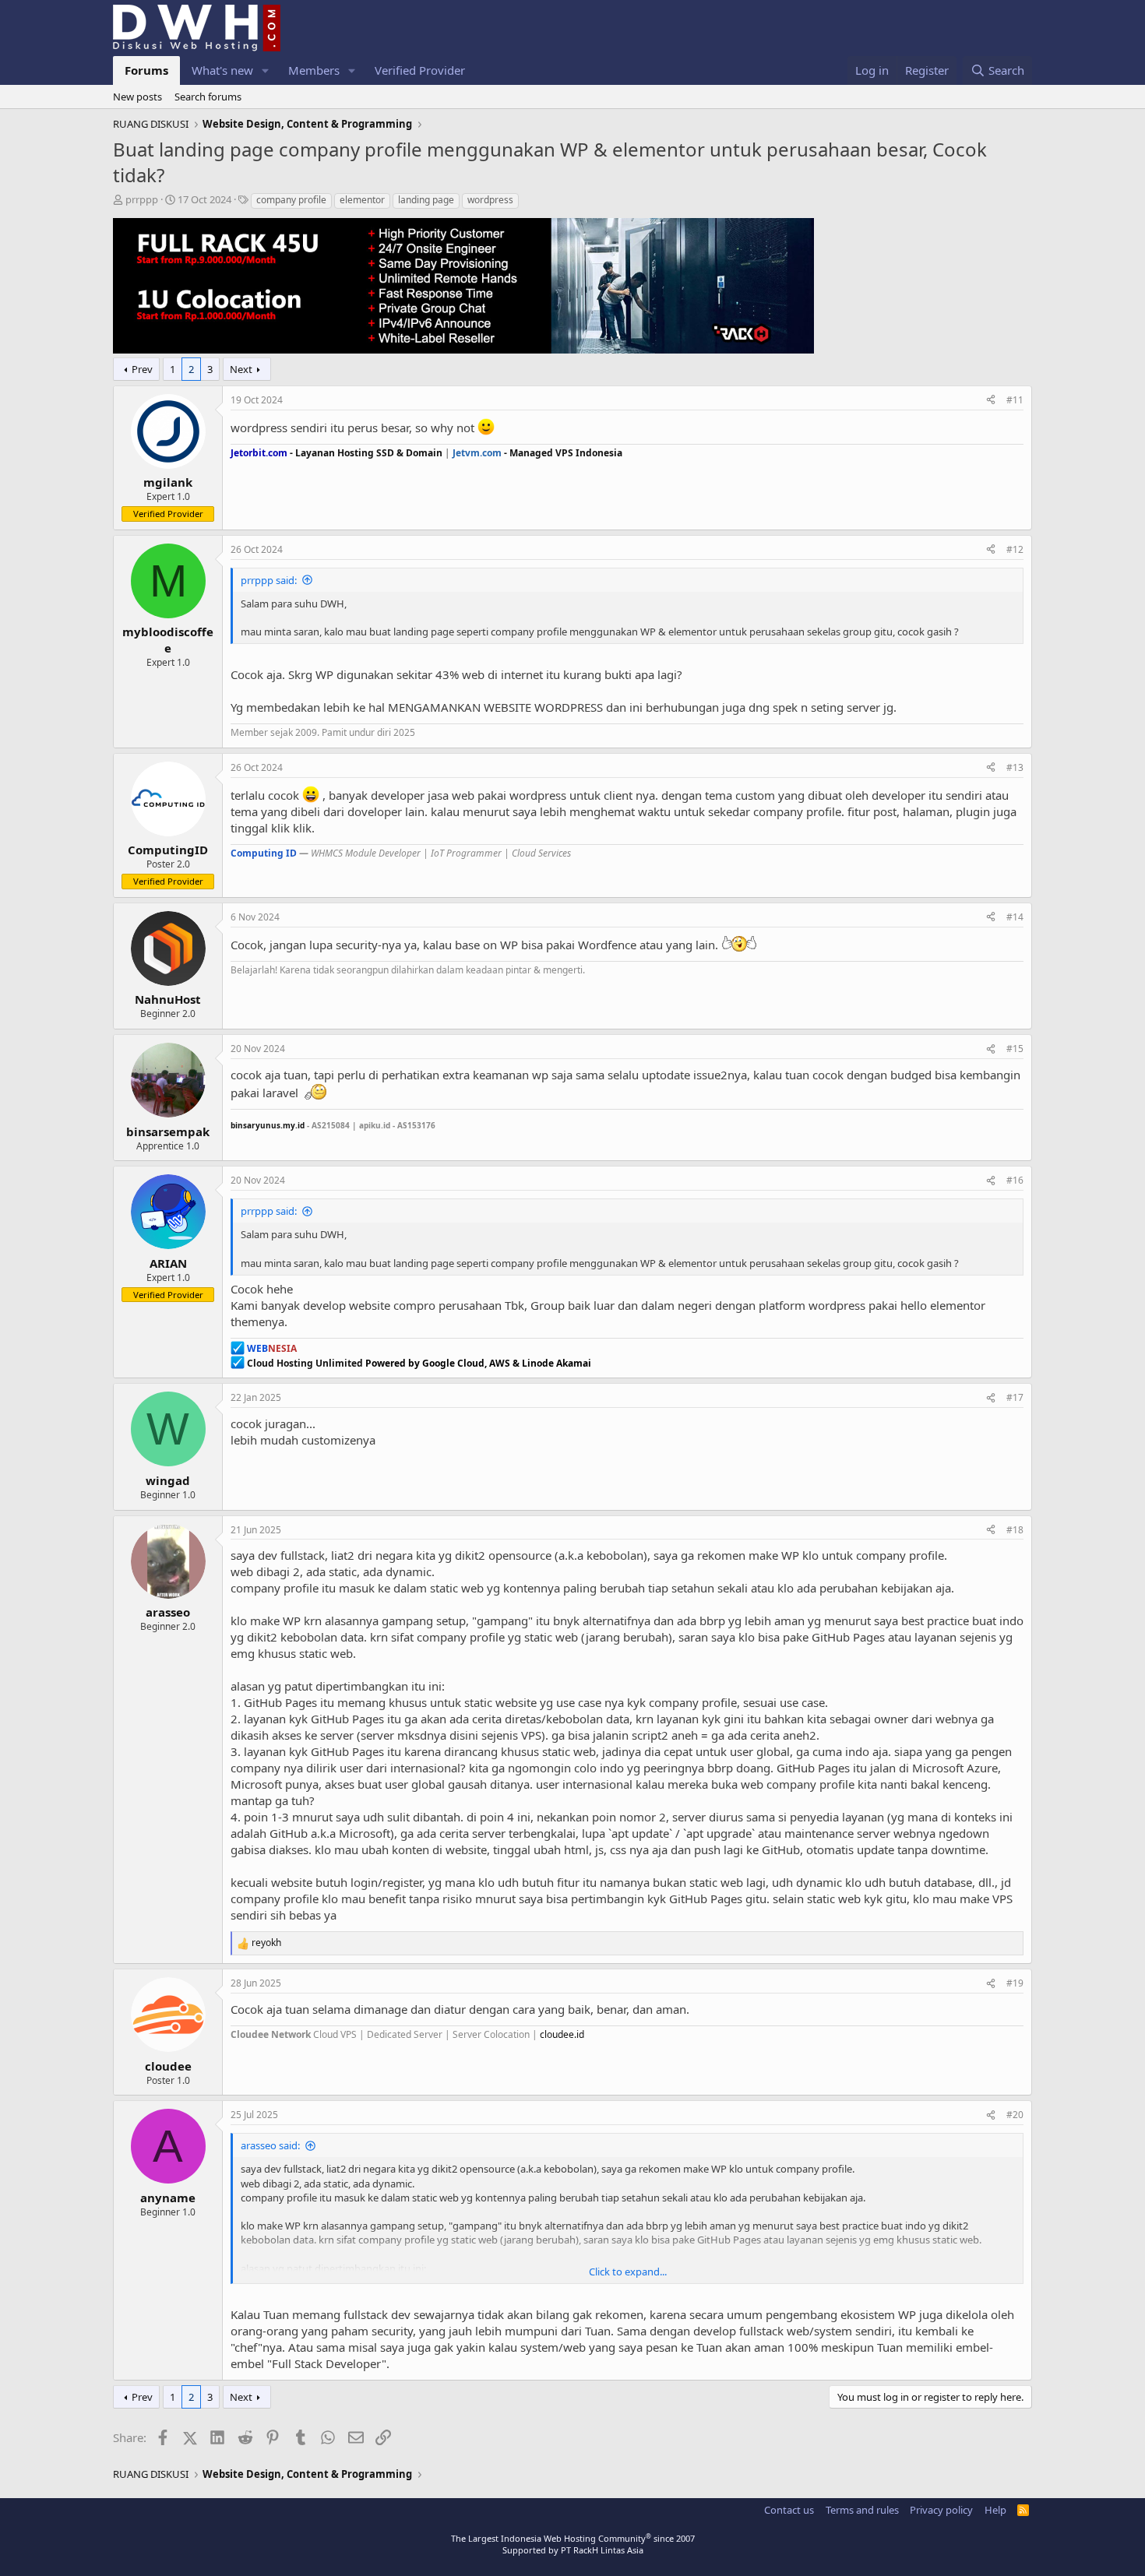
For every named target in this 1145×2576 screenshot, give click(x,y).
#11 (1015, 400)
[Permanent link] (443, 1124)
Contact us (789, 2510)
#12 (1015, 549)
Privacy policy (941, 2510)
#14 (1015, 917)
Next (241, 369)
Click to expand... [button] (628, 2272)
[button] (266, 70)
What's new (222, 70)
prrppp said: (269, 580)
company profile (291, 200)
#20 (1015, 2115)
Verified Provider (420, 70)
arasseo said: (270, 2145)
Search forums (208, 97)
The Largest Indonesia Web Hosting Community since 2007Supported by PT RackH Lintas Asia (573, 2544)
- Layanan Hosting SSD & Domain (336, 453)
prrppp (142, 199)
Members (314, 70)
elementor (362, 200)
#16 (1015, 1180)
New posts (137, 97)
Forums (146, 70)
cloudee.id (562, 2034)
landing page (426, 200)
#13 (1015, 767)
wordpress (490, 200)
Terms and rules (862, 2510)
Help (995, 2510)
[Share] (991, 401)
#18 (1015, 1530)
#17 (1015, 1397)
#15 (1015, 1049)
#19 (1015, 1983)
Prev (142, 369)
